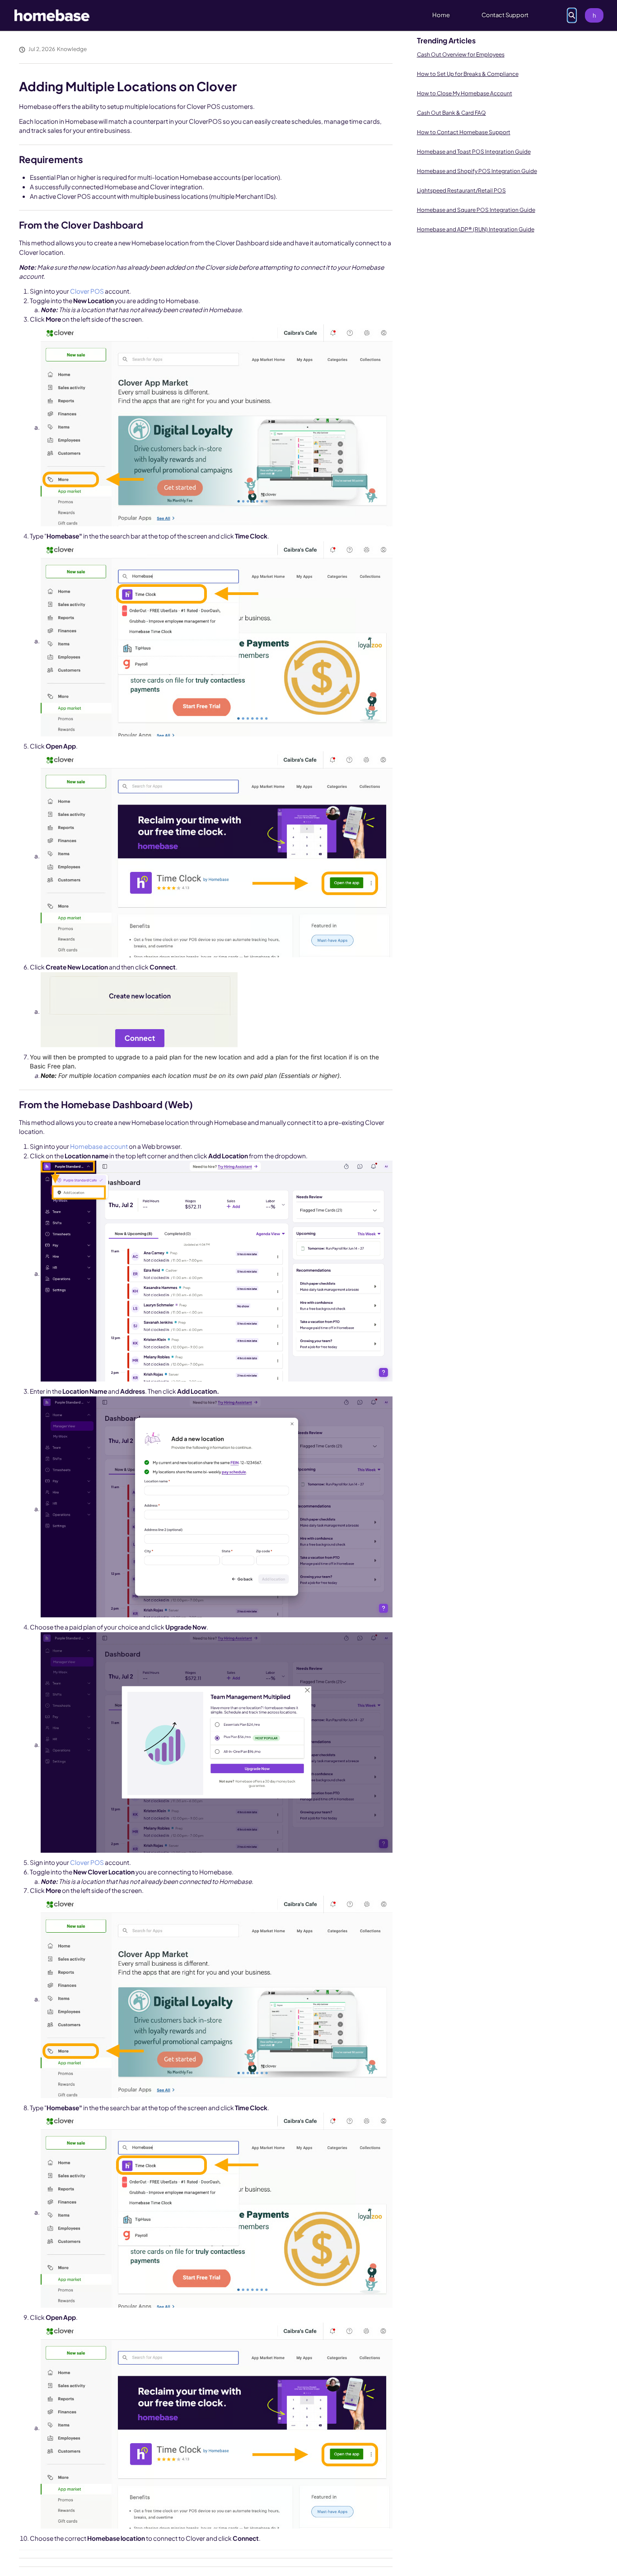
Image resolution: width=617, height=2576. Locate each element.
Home (441, 15)
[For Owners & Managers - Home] (52, 15)
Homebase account (99, 1146)
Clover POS (87, 291)
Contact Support (505, 15)
